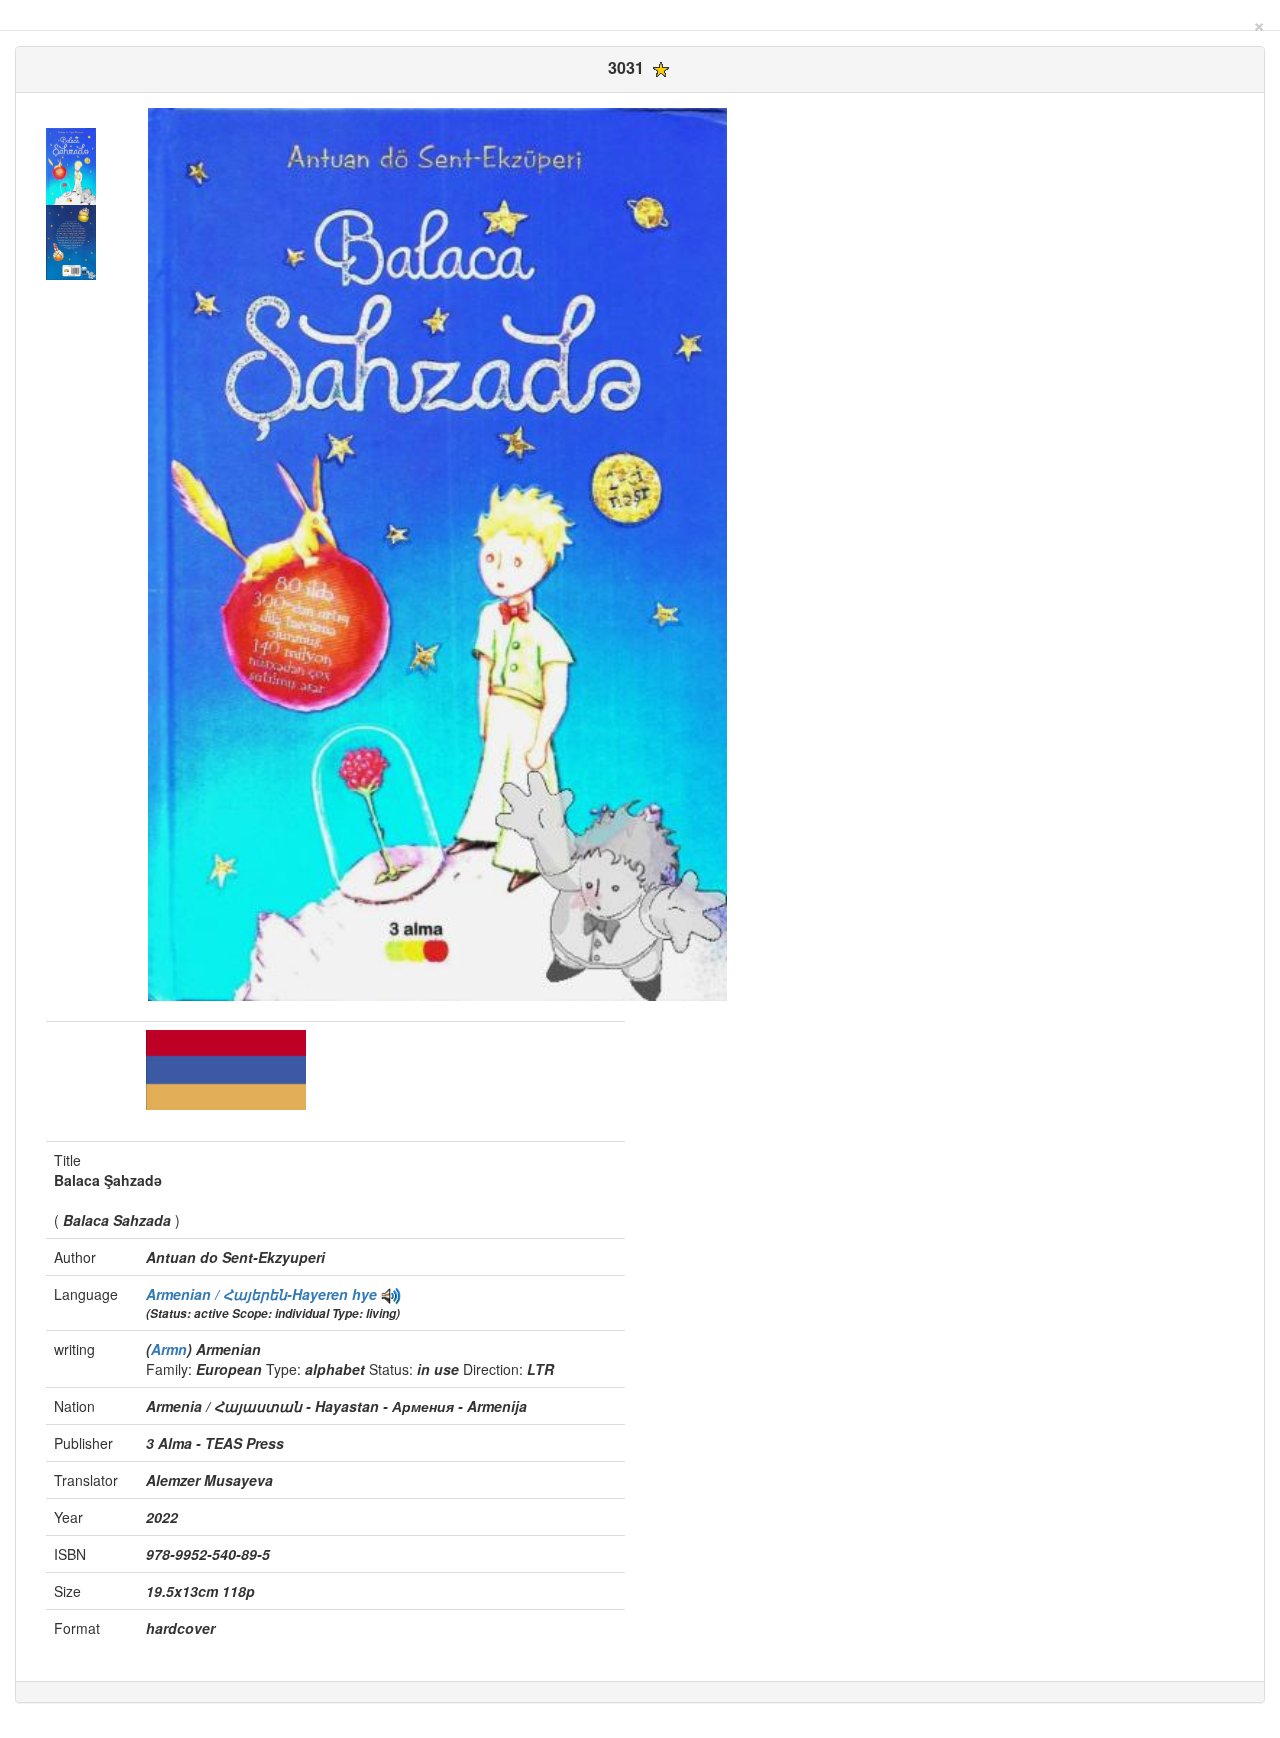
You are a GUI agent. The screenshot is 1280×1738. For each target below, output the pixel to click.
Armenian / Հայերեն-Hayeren (249, 1294)
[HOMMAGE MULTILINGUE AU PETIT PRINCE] (391, 1294)
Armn (169, 1349)
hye (364, 1294)
